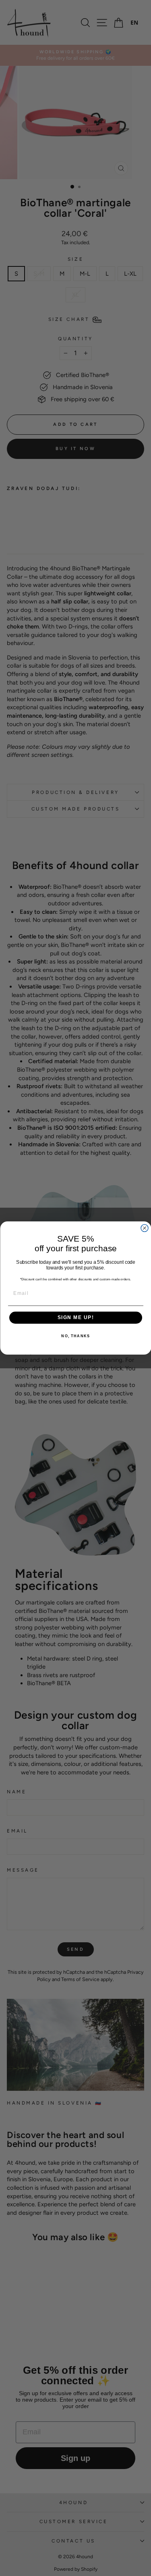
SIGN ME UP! (75, 1318)
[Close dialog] (145, 1228)
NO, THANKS (75, 1336)
